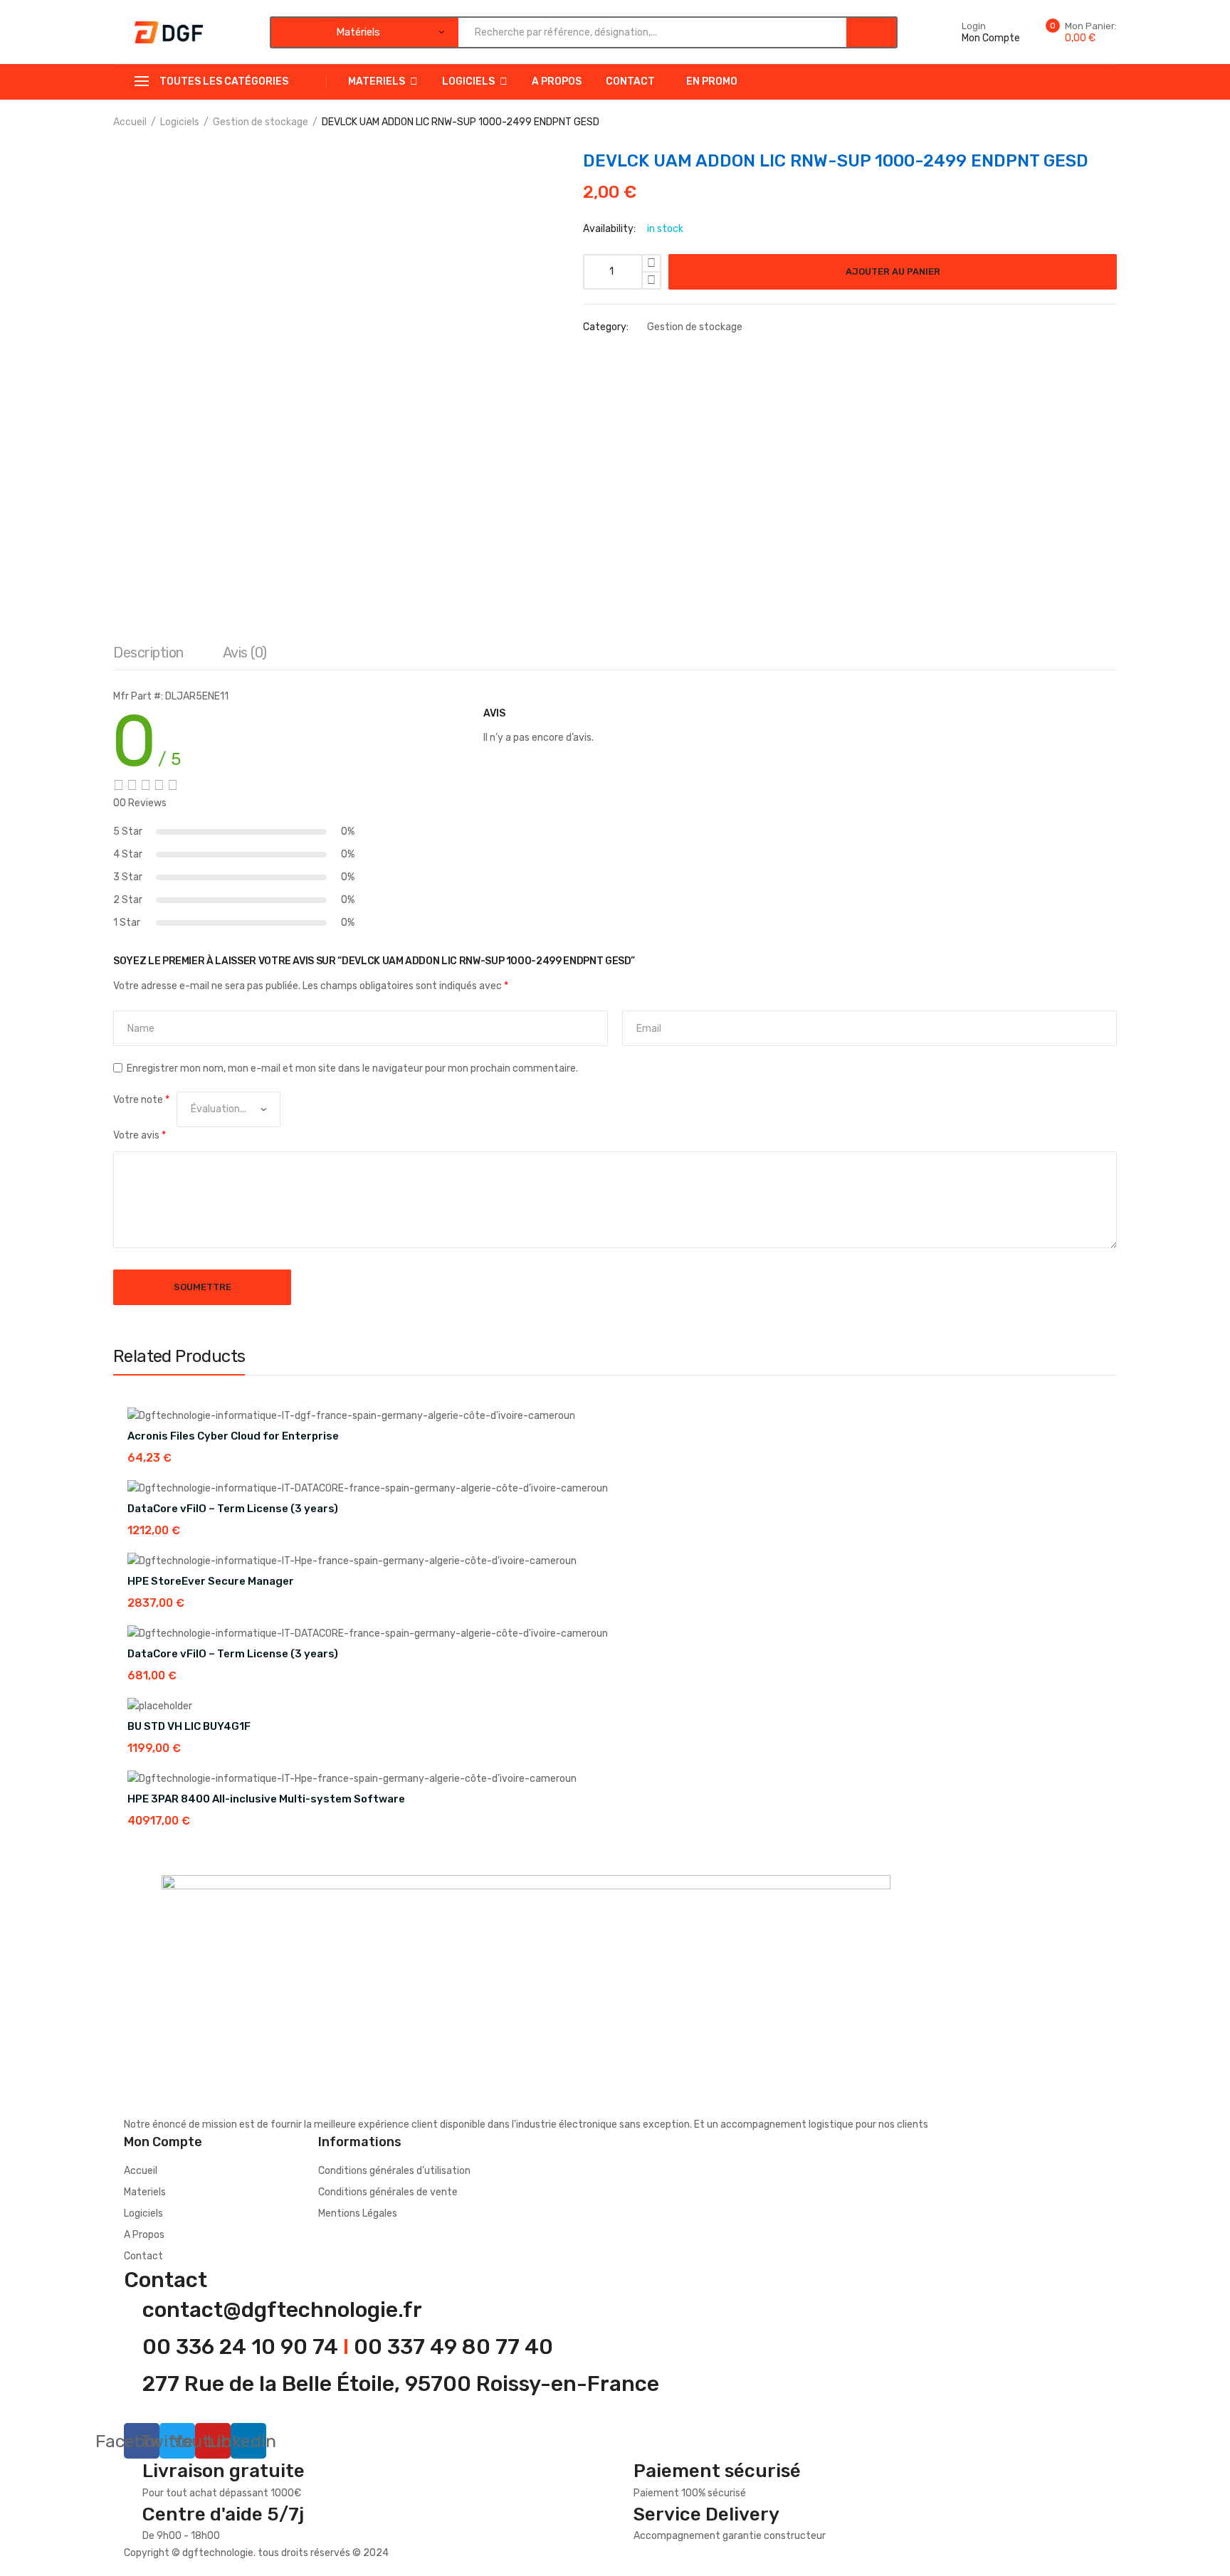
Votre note (141, 1100)
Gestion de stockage (261, 122)
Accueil (130, 122)
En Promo (712, 81)
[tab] (148, 656)
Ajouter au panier (893, 271)
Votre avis (140, 1135)
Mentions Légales (358, 2213)
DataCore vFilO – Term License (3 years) (233, 1509)
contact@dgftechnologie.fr (282, 2310)
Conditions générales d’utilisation (394, 2171)
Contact (630, 81)
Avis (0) (245, 653)
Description (148, 653)
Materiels (377, 81)
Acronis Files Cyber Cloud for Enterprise (233, 1436)
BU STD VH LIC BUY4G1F (189, 1726)
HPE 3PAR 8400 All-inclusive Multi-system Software (266, 1799)
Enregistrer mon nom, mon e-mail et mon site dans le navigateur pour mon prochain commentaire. (352, 1068)
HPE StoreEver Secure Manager (211, 1581)
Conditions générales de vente (388, 2192)
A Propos (557, 81)
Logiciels (468, 81)
